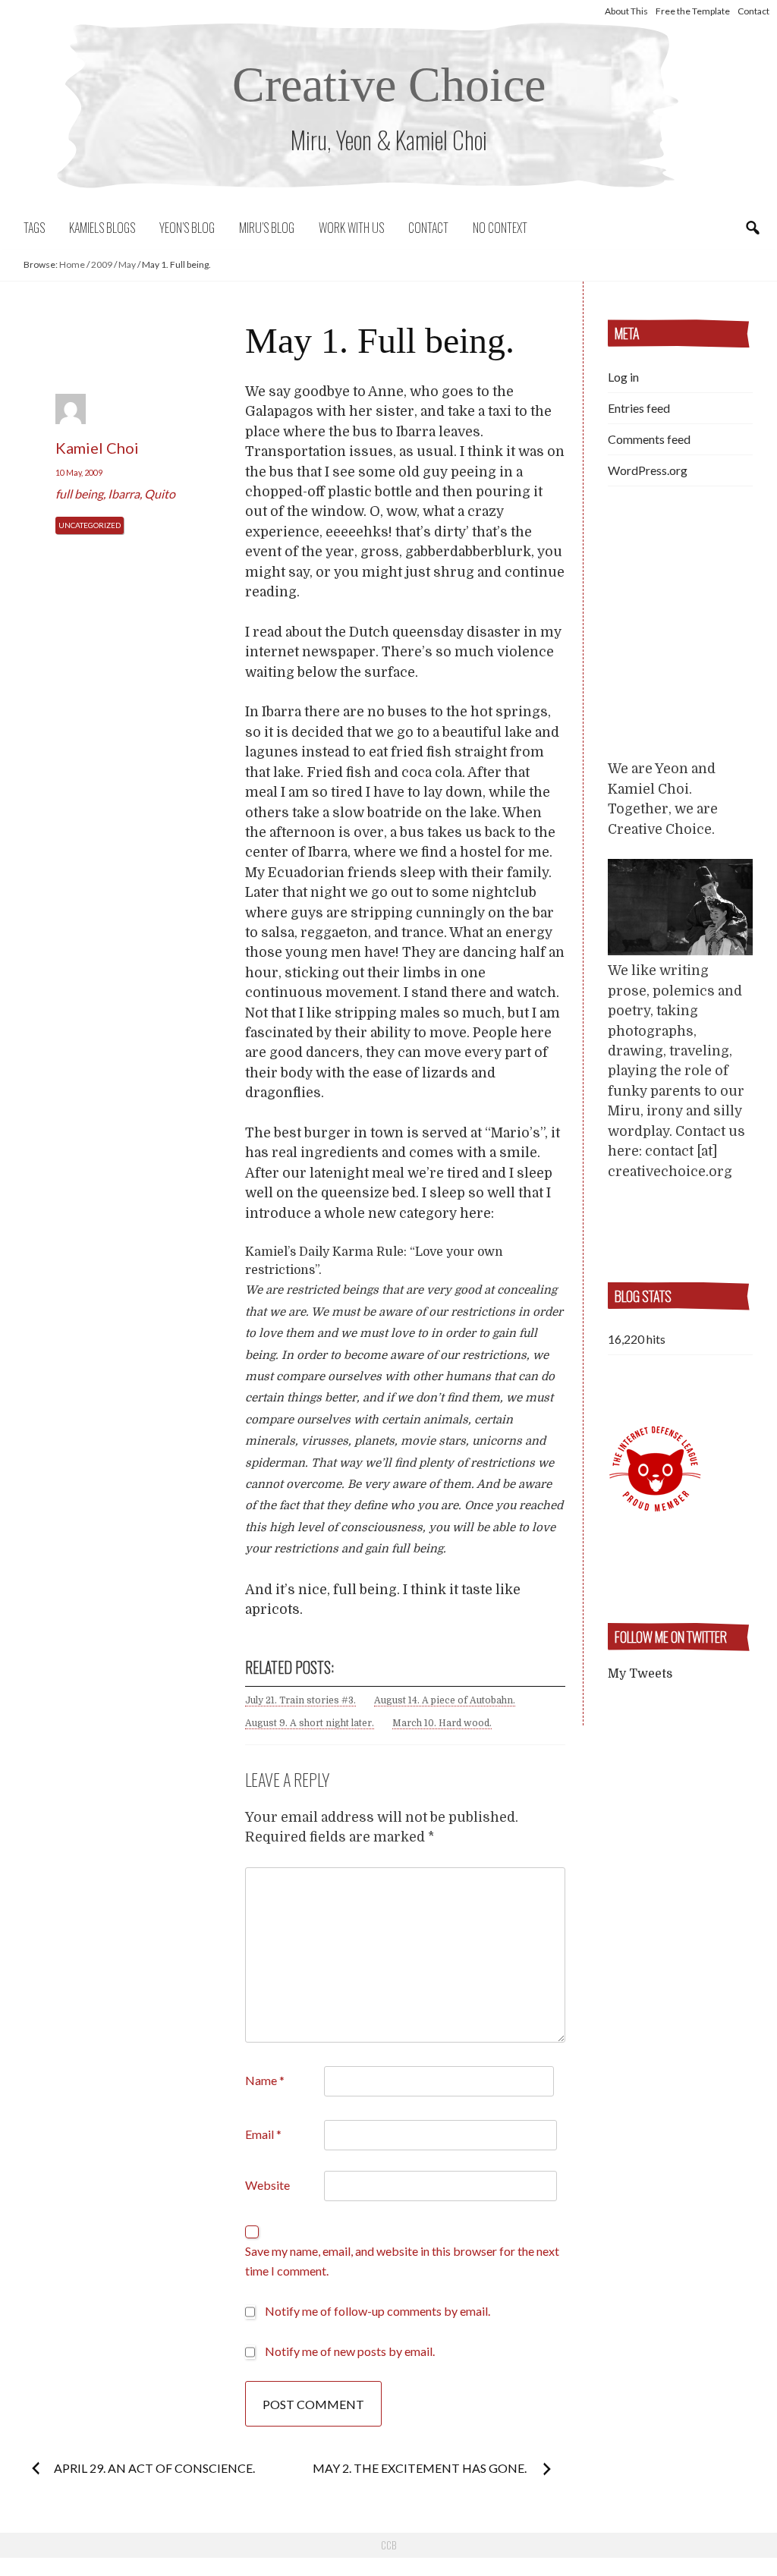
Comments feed (649, 439)
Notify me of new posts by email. (350, 2351)
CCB (388, 2545)
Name (265, 2080)
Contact (753, 11)
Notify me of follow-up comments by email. (377, 2311)
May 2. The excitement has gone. (421, 2468)
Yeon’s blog (187, 228)
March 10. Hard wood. (442, 1723)
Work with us (351, 228)
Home (72, 264)
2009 (102, 264)
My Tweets (640, 1674)
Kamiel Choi (97, 448)
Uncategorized (90, 525)
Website (267, 2185)
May (127, 264)
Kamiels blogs (102, 228)
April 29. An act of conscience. (154, 2468)
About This (626, 11)
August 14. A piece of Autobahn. (445, 1700)
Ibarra (124, 494)
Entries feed (639, 408)
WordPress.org (648, 470)
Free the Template (693, 11)
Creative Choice (389, 85)
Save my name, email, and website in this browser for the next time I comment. (402, 2261)
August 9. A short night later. (310, 1723)
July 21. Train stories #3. (300, 1700)
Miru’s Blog (267, 228)
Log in (623, 377)
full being (79, 494)
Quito (160, 494)
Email (263, 2134)
